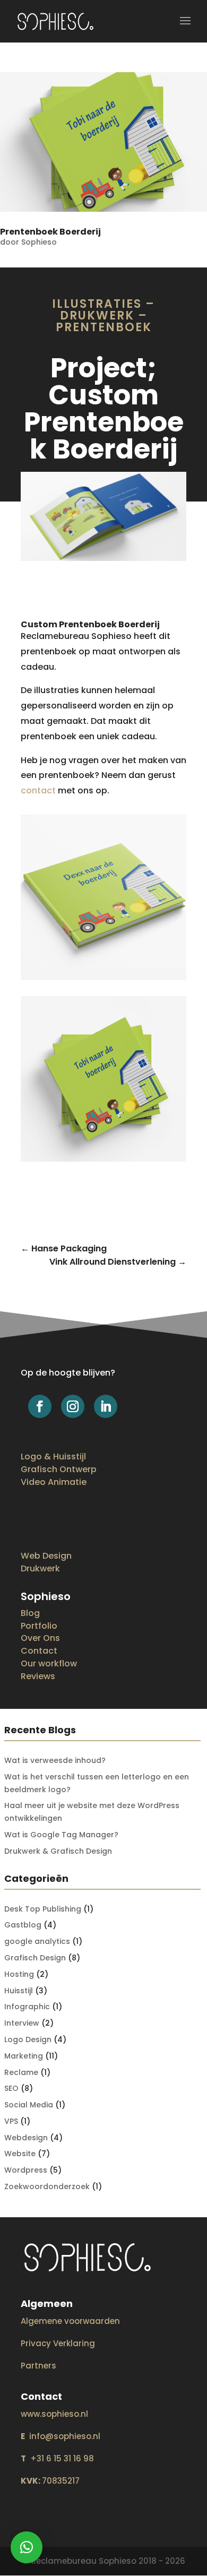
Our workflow (49, 1663)
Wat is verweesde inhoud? (55, 1760)
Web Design (46, 1556)
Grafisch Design (35, 1958)
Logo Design (28, 2039)
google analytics (37, 1941)
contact (38, 790)
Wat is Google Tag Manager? (61, 1835)
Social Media (29, 2105)
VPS (11, 2121)
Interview (22, 2023)
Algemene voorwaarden (70, 2321)
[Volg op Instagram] (73, 1406)
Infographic (27, 2007)
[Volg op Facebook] (40, 1406)
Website (20, 2154)
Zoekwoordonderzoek (47, 2186)
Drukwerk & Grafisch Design (58, 1851)
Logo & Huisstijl (53, 1456)
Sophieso (39, 242)
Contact (39, 1651)
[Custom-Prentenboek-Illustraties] (103, 561)
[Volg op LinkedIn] (106, 1406)
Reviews (38, 1676)
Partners (38, 2366)
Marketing (24, 2056)
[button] (27, 2547)
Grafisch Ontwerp (59, 1469)
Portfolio (39, 1626)
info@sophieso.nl (61, 2436)
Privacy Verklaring (58, 2343)
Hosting (19, 1974)
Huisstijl (19, 1991)
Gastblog (23, 1925)
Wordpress (26, 2170)
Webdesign (26, 2138)
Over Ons (40, 1638)
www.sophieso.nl (54, 2414)
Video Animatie (54, 1482)
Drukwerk (40, 1568)
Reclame (21, 2072)
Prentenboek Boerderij (50, 232)
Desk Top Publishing (43, 1909)
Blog (30, 1613)
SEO (11, 2088)
